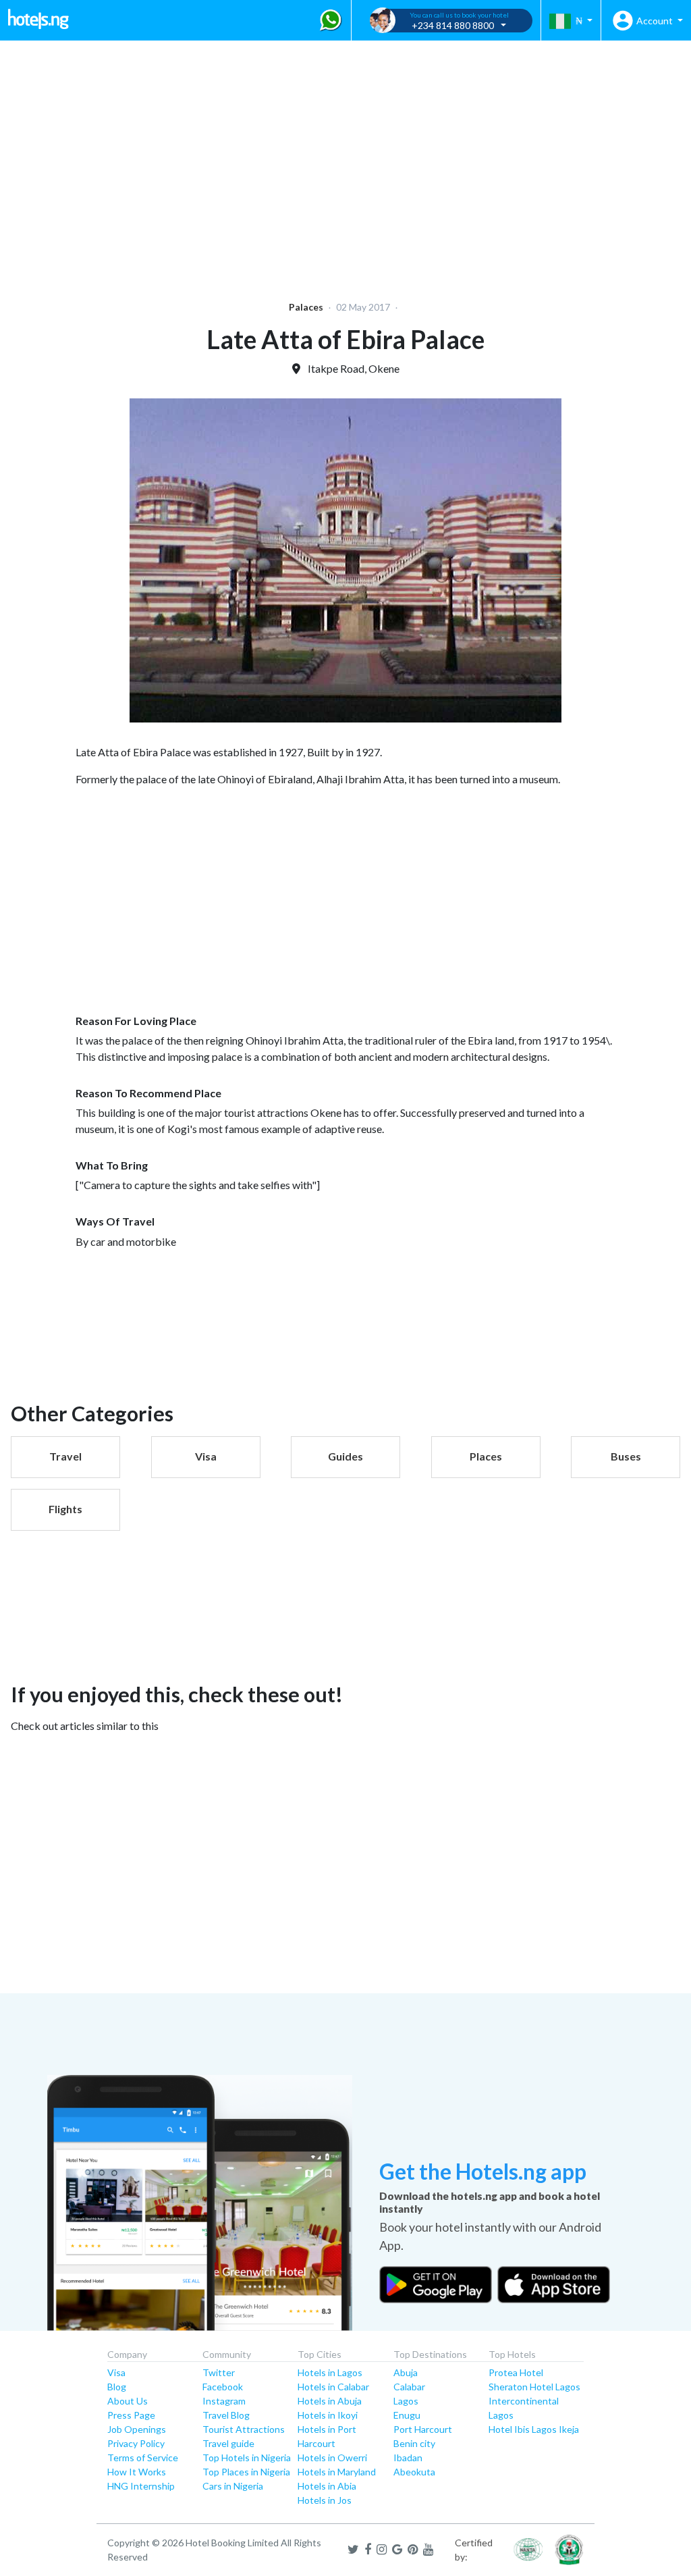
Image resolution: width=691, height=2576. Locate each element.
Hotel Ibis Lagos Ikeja (534, 2429)
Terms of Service (143, 2457)
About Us (128, 2401)
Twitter (219, 2372)
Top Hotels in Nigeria (247, 2457)
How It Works (137, 2472)
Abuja (406, 2372)
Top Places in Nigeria (246, 2472)
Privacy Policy (136, 2443)
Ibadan (408, 2457)
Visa (116, 2372)
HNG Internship (141, 2486)
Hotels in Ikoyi (328, 2415)
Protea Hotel (516, 2372)
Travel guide (228, 2443)
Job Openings (137, 2429)
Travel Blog (226, 2415)
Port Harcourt (423, 2429)
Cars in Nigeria (233, 2486)
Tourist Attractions (244, 2429)
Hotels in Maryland (337, 2472)
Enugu (407, 2415)
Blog (117, 2387)
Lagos (406, 2401)
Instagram (224, 2401)
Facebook (223, 2387)
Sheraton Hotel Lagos (534, 2387)
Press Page (131, 2415)
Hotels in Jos (325, 2500)
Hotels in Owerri (332, 2457)
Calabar (409, 2387)
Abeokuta (414, 2472)
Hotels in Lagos (330, 2372)
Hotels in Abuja (330, 2401)
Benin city (414, 2443)
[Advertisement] (345, 162)
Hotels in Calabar (333, 2387)
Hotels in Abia (327, 2486)
